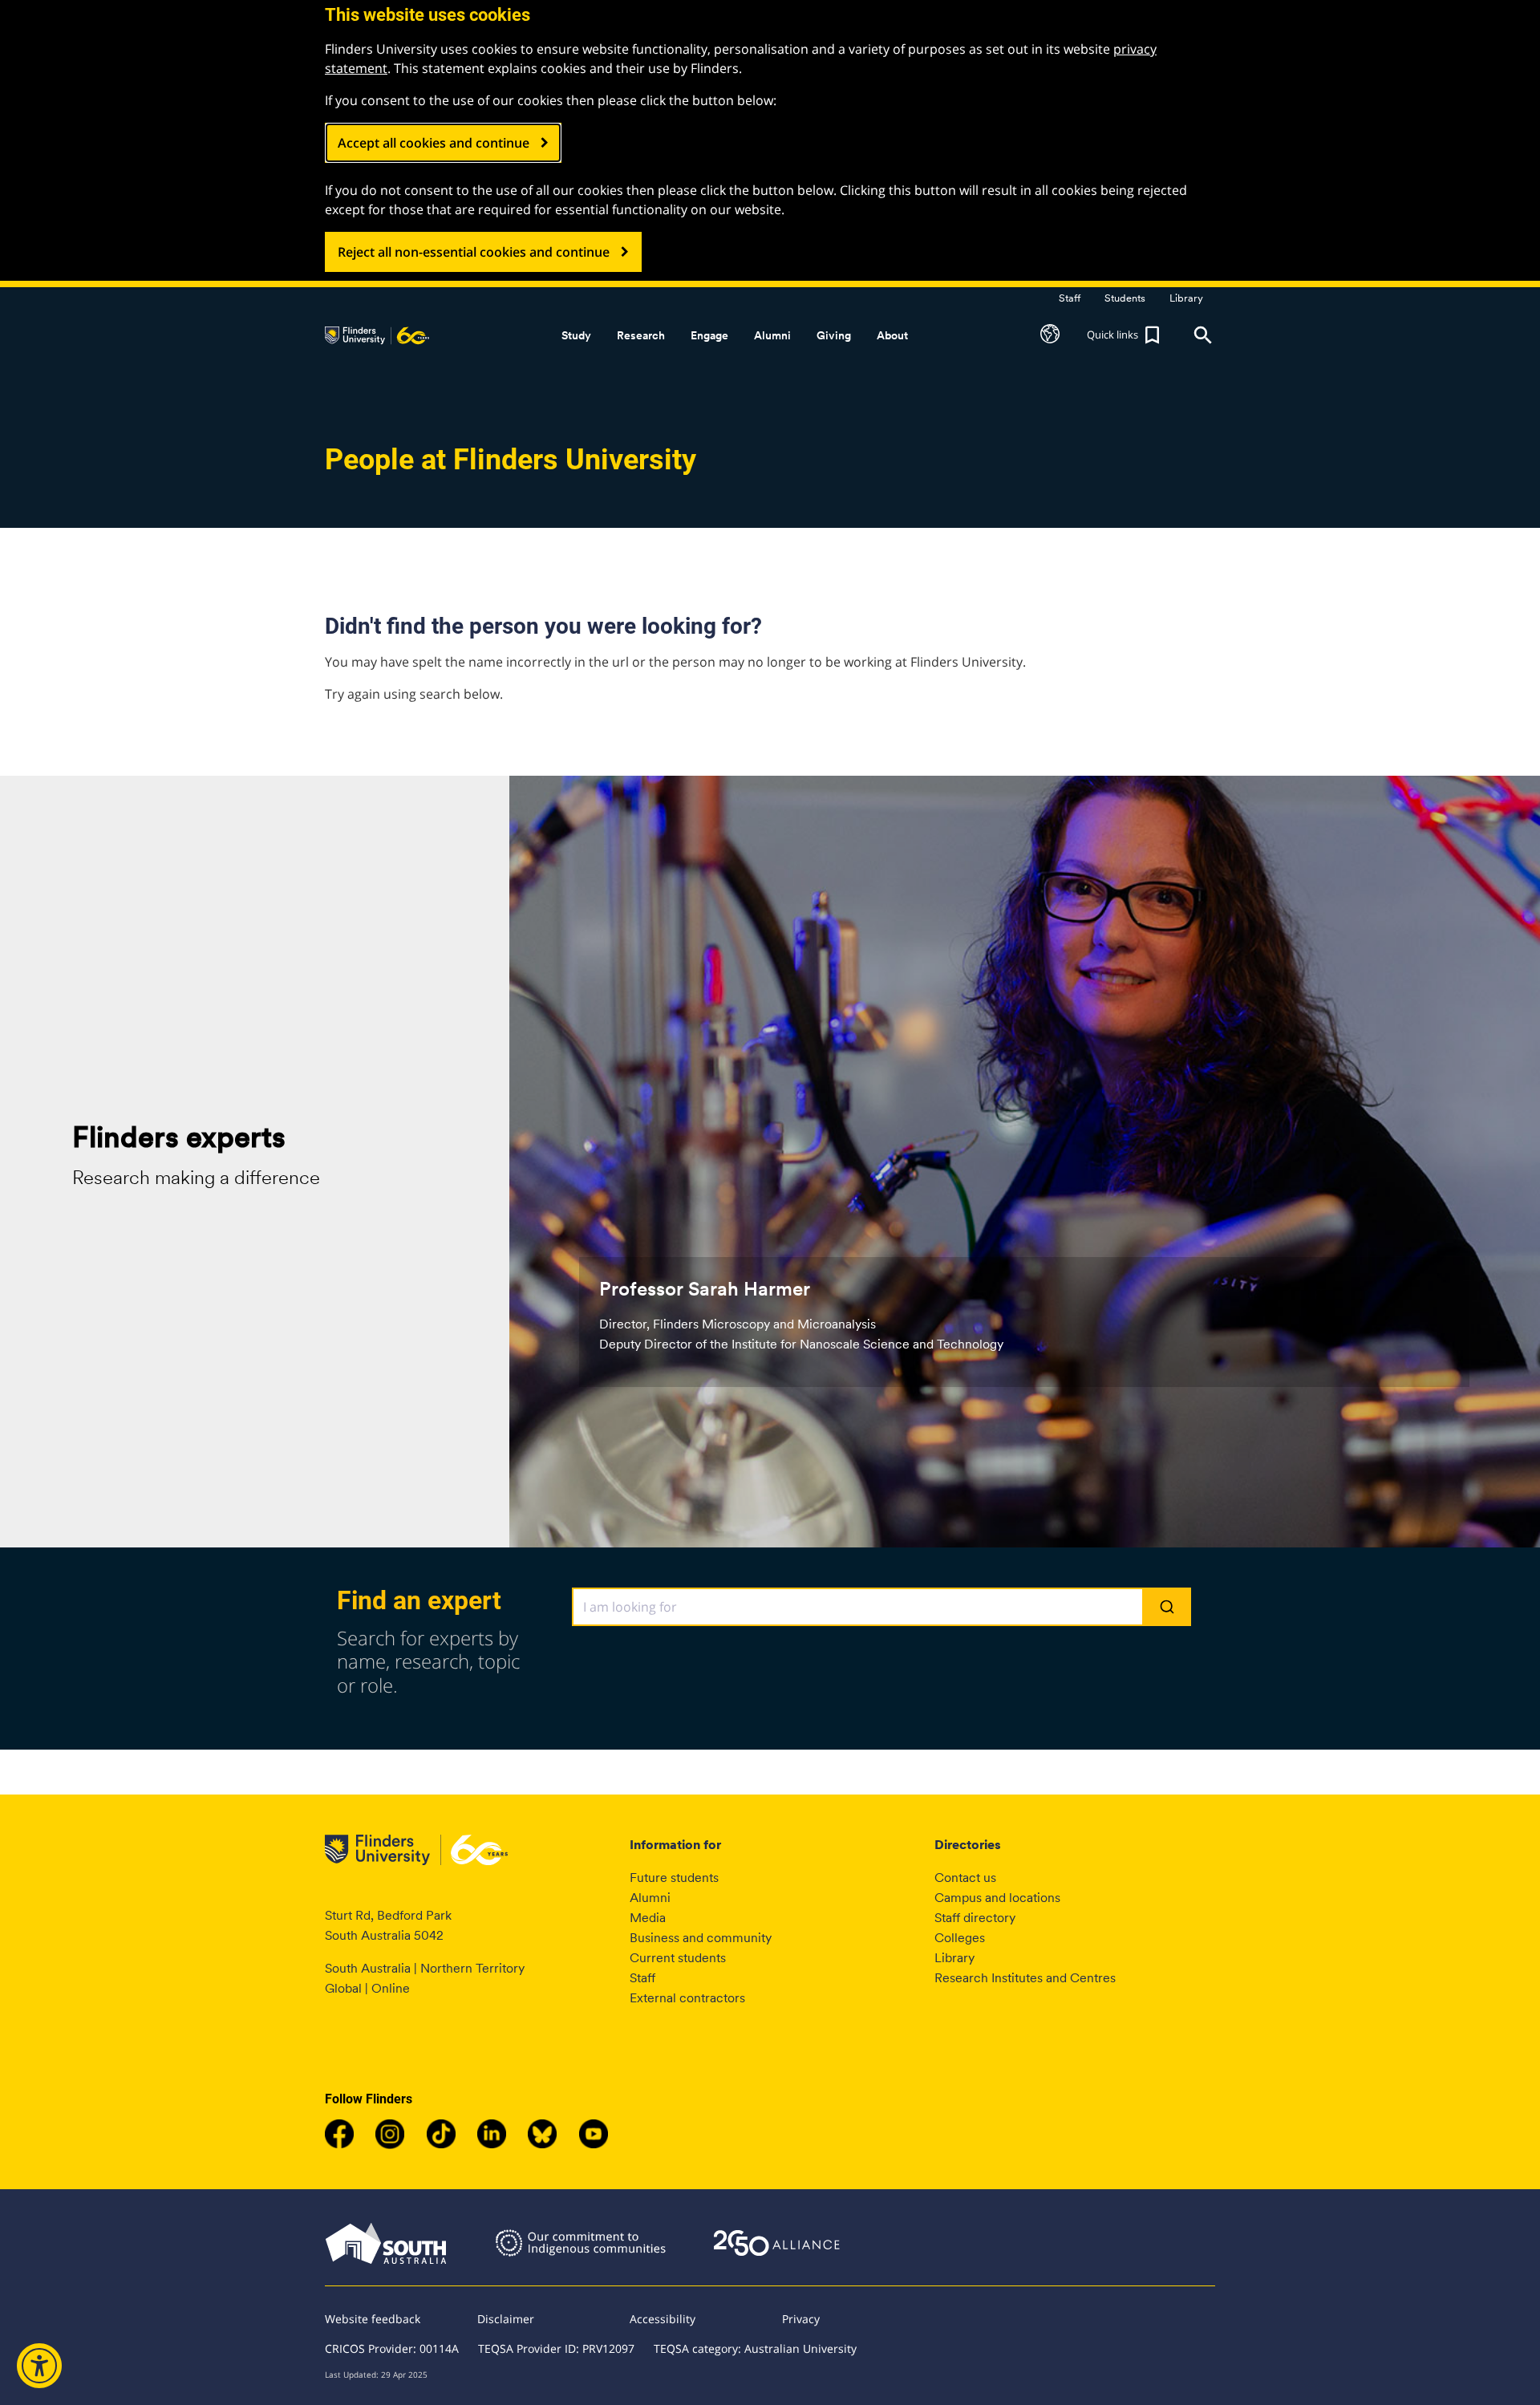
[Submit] (1166, 1608)
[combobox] (882, 1607)
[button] (1050, 335)
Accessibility (663, 2319)
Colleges (960, 1938)
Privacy (801, 2319)
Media (648, 1918)
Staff (642, 1978)
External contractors (687, 1998)
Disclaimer (506, 2319)
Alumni (650, 1898)
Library (954, 1958)
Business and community (701, 1938)
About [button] (892, 335)
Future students (674, 1878)
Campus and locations (997, 1898)
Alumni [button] (772, 335)
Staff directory (975, 1918)
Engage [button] (709, 335)
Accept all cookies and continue (434, 143)
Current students (678, 1958)
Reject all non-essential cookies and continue (474, 252)
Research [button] (641, 335)
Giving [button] (834, 335)
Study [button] (576, 335)
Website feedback (373, 2319)
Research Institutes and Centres (1025, 1978)
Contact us (965, 1878)
